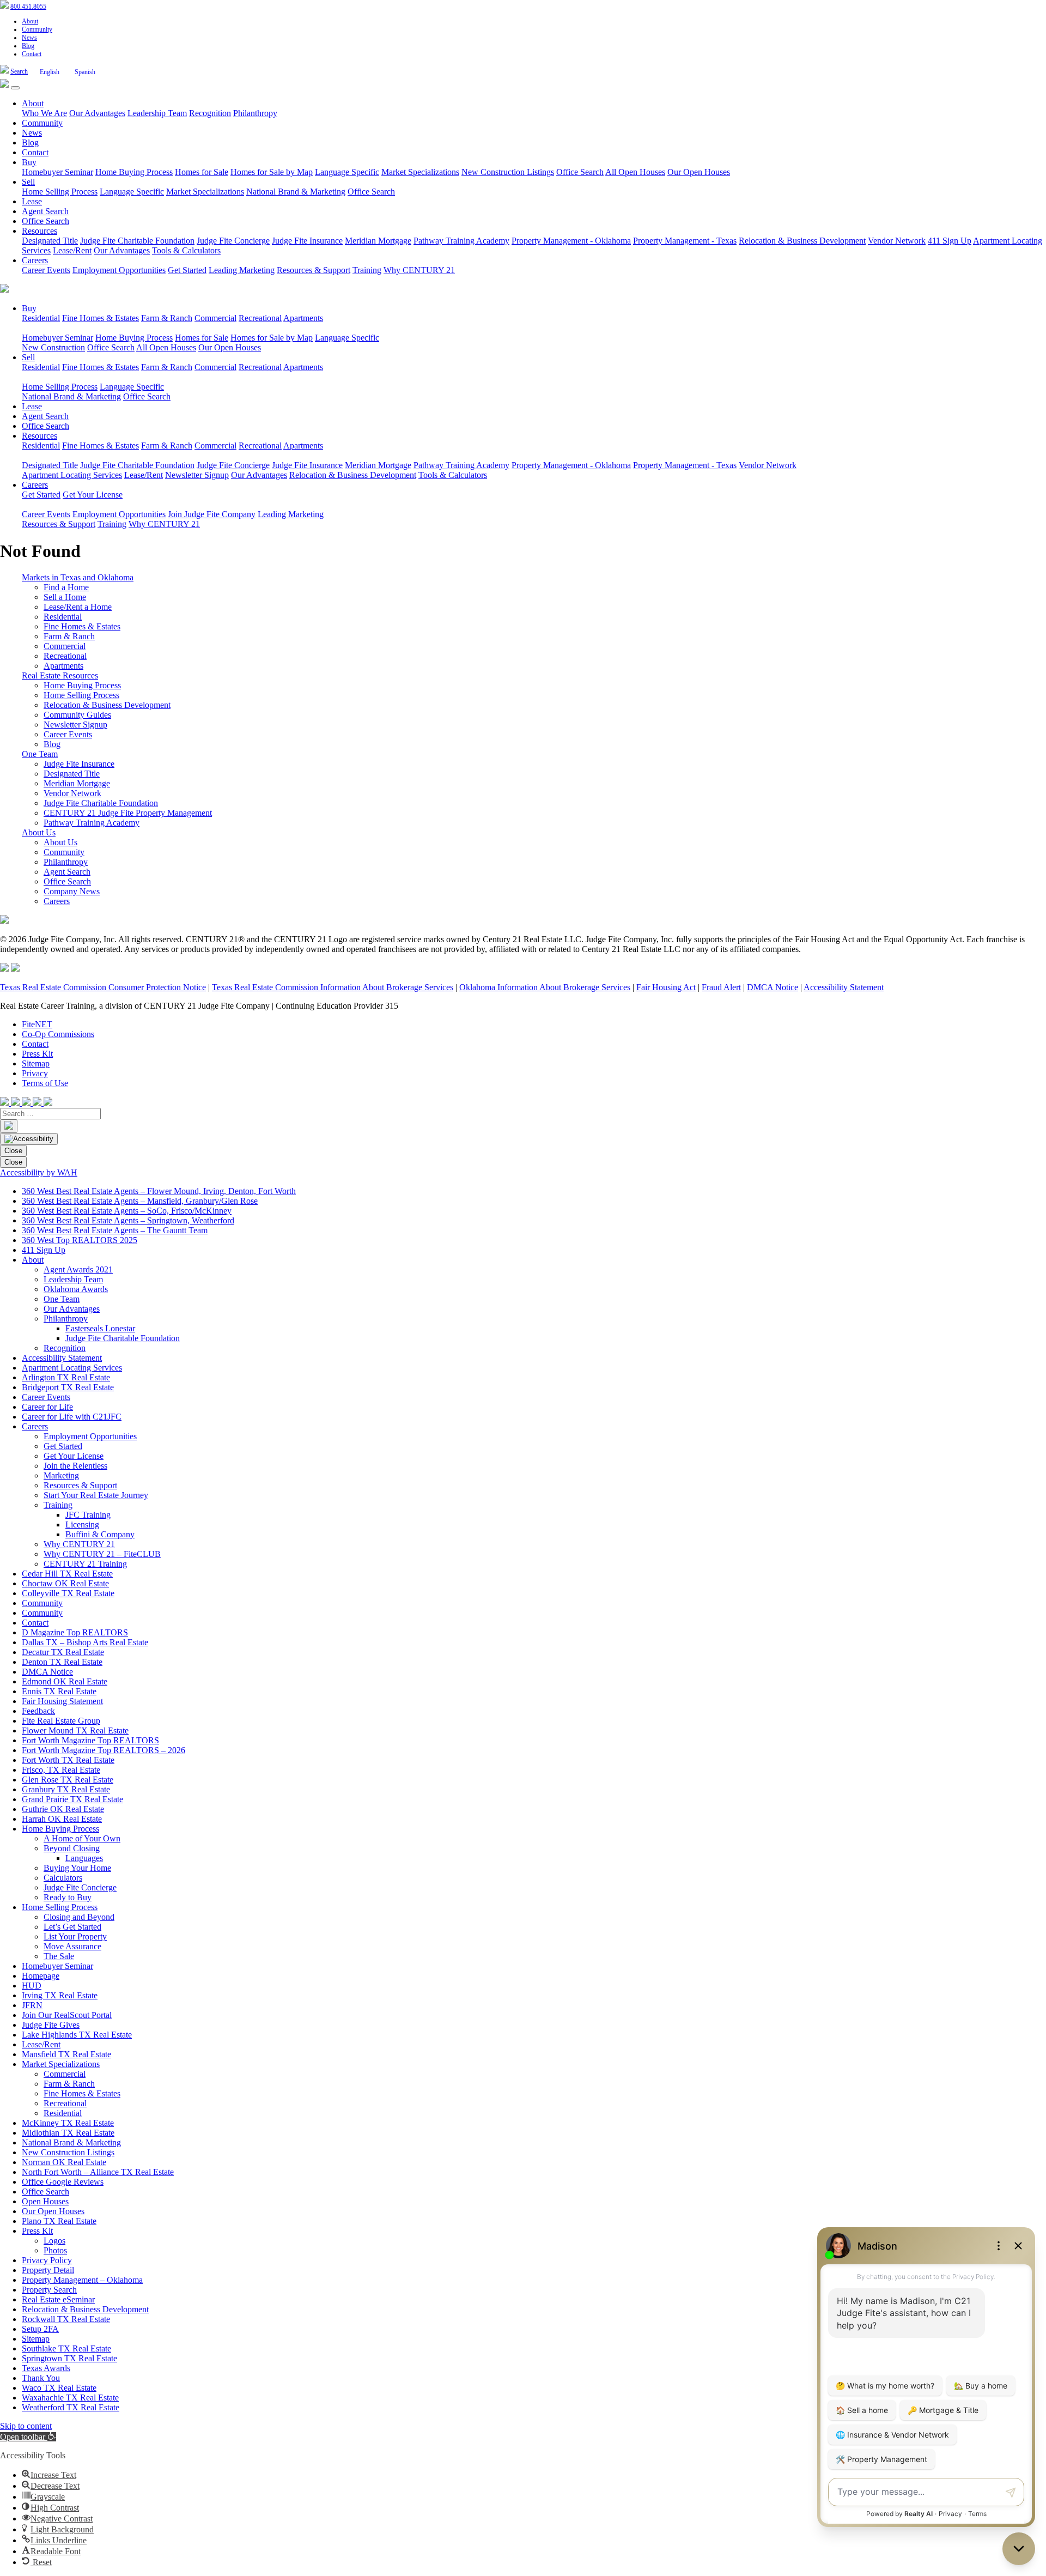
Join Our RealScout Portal (67, 2015)
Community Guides (77, 715)
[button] (28, 2437)
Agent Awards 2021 (78, 1269)
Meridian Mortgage (378, 241)
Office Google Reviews (63, 2182)
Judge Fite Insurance (307, 241)
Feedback (38, 1711)
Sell (28, 182)
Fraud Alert (721, 987)
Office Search (580, 172)
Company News (72, 891)
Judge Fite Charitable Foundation (137, 241)
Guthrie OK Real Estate (63, 1809)
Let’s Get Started (72, 1927)
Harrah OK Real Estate (62, 1819)
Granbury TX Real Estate (66, 1789)
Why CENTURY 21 (419, 270)
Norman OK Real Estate (64, 2162)
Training (367, 270)
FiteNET (37, 1024)
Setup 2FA (40, 2329)
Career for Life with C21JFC (72, 1417)
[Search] (9, 1126)
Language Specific (347, 172)
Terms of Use (45, 1083)
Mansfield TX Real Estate (66, 2054)
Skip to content (26, 2426)
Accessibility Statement (844, 987)
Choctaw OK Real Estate (65, 1583)
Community (37, 29)
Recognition (210, 113)
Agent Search (45, 211)
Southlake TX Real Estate (66, 2348)
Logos (54, 2241)
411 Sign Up (950, 241)
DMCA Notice (773, 987)
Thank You (41, 2378)
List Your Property (75, 1936)
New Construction (53, 347)
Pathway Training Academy (461, 241)
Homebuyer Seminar (57, 172)
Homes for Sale (202, 172)
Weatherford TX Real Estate (71, 2407)
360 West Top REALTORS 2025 (80, 1240)
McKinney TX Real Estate (68, 2123)
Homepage (41, 1976)
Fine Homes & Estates (101, 318)
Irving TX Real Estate (60, 1995)
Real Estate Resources (60, 675)
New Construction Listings (508, 172)
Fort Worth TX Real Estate (68, 1760)
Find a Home (66, 587)
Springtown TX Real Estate (69, 2358)
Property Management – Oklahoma (82, 2280)
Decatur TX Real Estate (63, 1652)
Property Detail (48, 2270)
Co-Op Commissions (58, 1034)
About (30, 21)
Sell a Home (65, 597)
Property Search (49, 2290)
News (29, 38)
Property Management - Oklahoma (571, 241)
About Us (39, 832)
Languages (84, 1858)
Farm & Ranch (167, 318)
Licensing (82, 1525)
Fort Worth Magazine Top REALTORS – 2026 (104, 1750)
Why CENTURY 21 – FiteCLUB (102, 1554)
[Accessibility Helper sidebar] (29, 1139)
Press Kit (37, 1054)
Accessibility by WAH (39, 1172)
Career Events (46, 270)
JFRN (32, 2005)
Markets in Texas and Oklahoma (78, 577)
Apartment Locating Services (72, 475)
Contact (32, 54)
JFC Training (88, 1515)
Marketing (61, 1475)
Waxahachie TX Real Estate (70, 2398)
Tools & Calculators (186, 250)
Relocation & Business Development (802, 241)
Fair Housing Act (666, 987)
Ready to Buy (68, 1897)
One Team (40, 754)
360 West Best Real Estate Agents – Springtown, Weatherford (128, 1220)
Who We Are (44, 113)
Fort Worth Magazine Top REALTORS (90, 1740)
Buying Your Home (77, 1868)
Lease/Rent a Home (78, 607)
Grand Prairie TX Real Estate (72, 1799)
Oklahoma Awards (76, 1289)
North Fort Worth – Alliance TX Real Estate (98, 2172)
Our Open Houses (699, 172)
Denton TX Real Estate (62, 1662)
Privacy (35, 1073)
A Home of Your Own (82, 1838)
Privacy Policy (47, 2260)
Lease (32, 201)
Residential (41, 318)
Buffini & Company (100, 1534)
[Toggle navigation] (15, 88)
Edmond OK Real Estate (65, 1681)
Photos (55, 2250)
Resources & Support (314, 270)
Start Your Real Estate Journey (96, 1495)
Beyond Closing (72, 1848)
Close (13, 1151)
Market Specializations (420, 172)
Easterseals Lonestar (100, 1328)
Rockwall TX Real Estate (66, 2319)
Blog (28, 46)
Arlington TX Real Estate (66, 1377)
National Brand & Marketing (296, 192)
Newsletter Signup (197, 475)
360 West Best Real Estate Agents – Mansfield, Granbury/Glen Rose (140, 1201)
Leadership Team (157, 113)
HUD (32, 1986)
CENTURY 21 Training (85, 1564)
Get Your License (93, 495)
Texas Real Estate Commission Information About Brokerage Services (333, 987)
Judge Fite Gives (51, 2025)
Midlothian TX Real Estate (68, 2133)
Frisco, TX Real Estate (61, 1770)
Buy (29, 162)
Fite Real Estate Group (61, 1721)
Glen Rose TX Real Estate (68, 1780)
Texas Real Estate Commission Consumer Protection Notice (103, 987)
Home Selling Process (60, 192)
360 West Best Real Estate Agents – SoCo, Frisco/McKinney (127, 1211)
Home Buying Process (134, 172)
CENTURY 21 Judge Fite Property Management (128, 813)
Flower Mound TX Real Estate (75, 1731)
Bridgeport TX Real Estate (68, 1387)
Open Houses (45, 2201)
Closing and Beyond (79, 1917)
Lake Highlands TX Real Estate (77, 2035)
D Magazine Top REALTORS (75, 1632)
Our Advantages (97, 113)
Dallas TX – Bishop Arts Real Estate (85, 1642)
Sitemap (36, 1063)
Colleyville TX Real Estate (68, 1593)
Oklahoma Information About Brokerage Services (545, 987)
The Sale (59, 1956)
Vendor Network (897, 241)
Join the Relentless (75, 1466)
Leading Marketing (242, 270)
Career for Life (47, 1407)
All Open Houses (635, 172)
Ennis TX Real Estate (59, 1691)
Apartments (303, 318)
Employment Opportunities (119, 270)
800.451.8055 (28, 7)
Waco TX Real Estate (59, 2388)
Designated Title (50, 241)
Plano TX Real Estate (59, 2221)
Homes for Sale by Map (272, 172)
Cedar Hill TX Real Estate (67, 1574)
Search (19, 71)
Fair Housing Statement (62, 1701)
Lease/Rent (72, 250)
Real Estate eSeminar (58, 2299)
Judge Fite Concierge (233, 241)
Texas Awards (46, 2368)
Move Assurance (72, 1946)
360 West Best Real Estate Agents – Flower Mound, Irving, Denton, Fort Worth (159, 1191)
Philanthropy (255, 113)
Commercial (215, 318)
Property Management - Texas (685, 241)
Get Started (187, 270)
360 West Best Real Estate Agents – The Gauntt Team (115, 1230)
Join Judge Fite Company (212, 514)
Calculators (63, 1878)
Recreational (260, 318)
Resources (39, 231)
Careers (35, 260)
